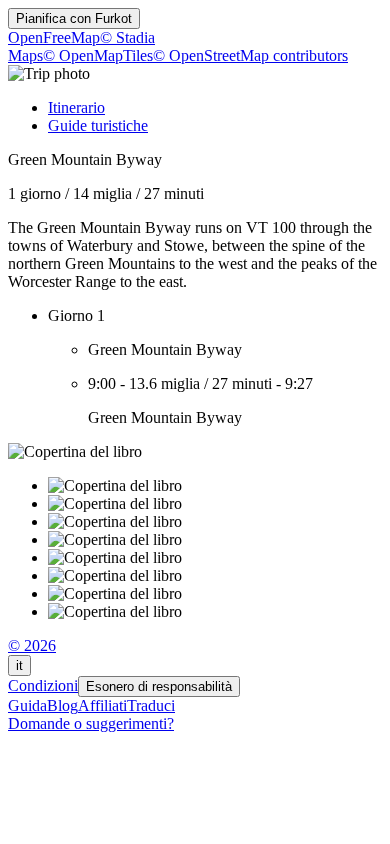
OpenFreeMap (54, 37)
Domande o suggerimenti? (91, 723)
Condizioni (43, 685)
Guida (27, 705)
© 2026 (32, 645)
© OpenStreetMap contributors (250, 55)
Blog (62, 705)
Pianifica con (74, 18)
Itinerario (76, 107)
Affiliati (102, 705)
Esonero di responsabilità (159, 686)
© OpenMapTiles (98, 55)
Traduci (151, 705)
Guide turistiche (98, 125)
